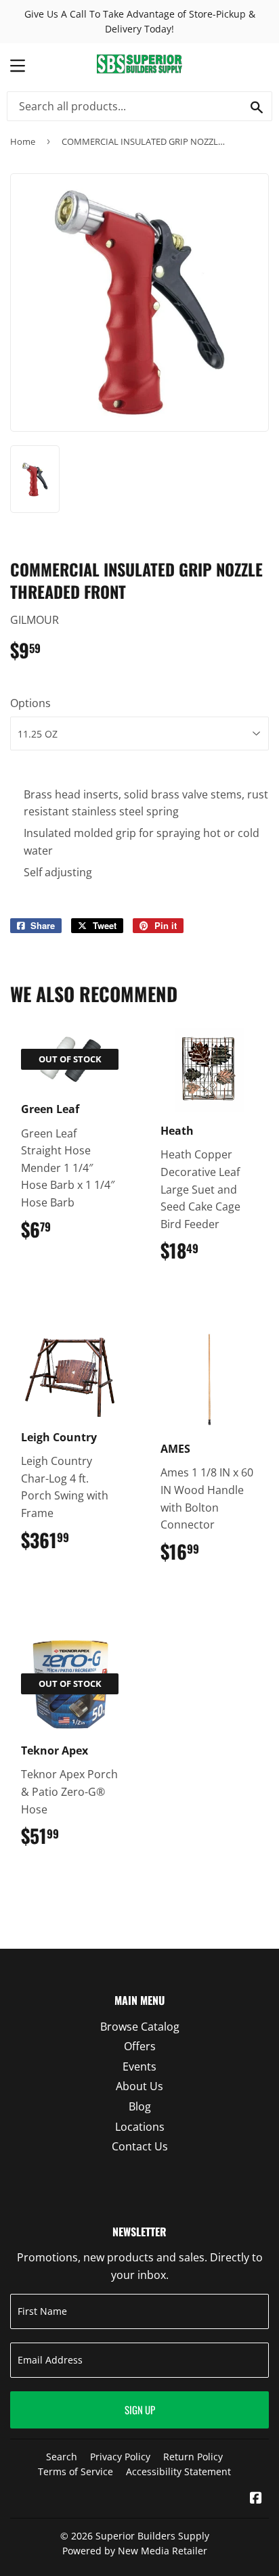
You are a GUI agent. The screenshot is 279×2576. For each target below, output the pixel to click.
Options (30, 703)
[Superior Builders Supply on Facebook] (256, 2499)
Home (23, 141)
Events (139, 2066)
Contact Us (140, 2146)
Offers (140, 2046)
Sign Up (140, 2410)
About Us (139, 2086)
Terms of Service (76, 2471)
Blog (140, 2106)
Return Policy (193, 2457)
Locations (140, 2127)
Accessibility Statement (178, 2471)
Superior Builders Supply (152, 2536)
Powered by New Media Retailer (135, 2551)
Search (62, 2457)
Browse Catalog (140, 2027)
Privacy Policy (120, 2457)
